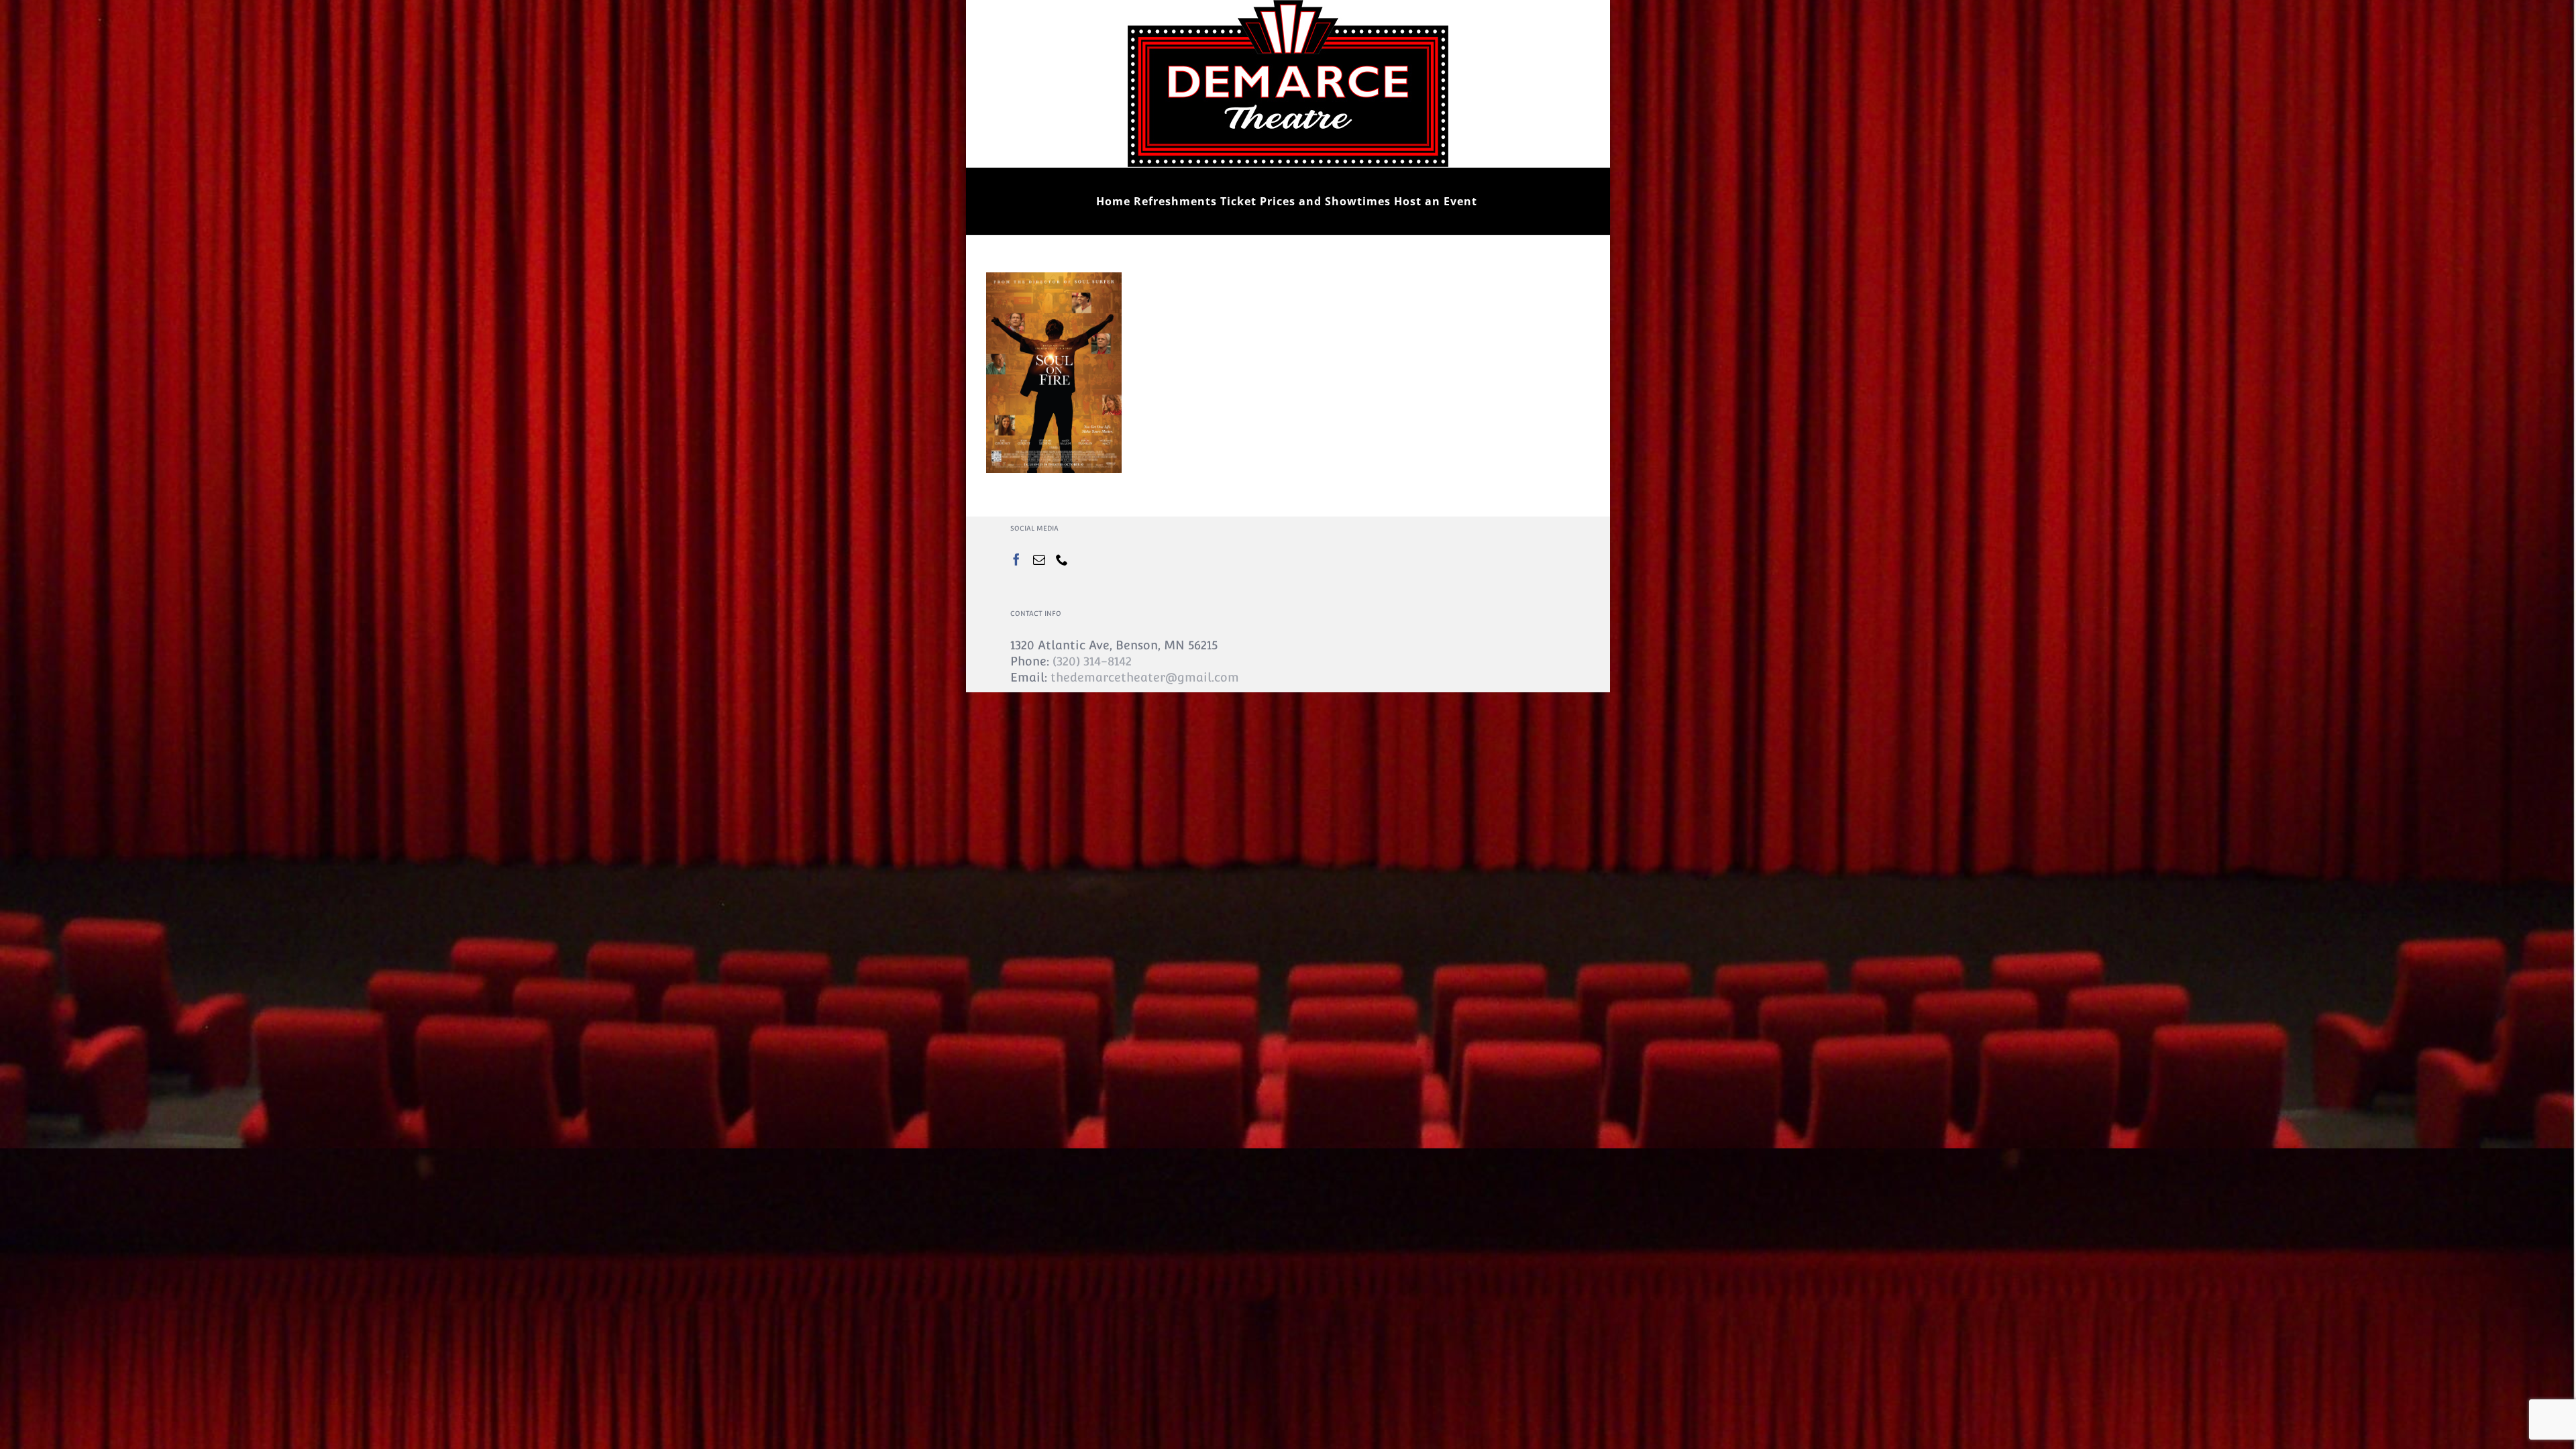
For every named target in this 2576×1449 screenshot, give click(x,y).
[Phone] (1062, 559)
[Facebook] (1016, 559)
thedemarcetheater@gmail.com (1145, 677)
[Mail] (1039, 559)
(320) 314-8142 (1092, 661)
